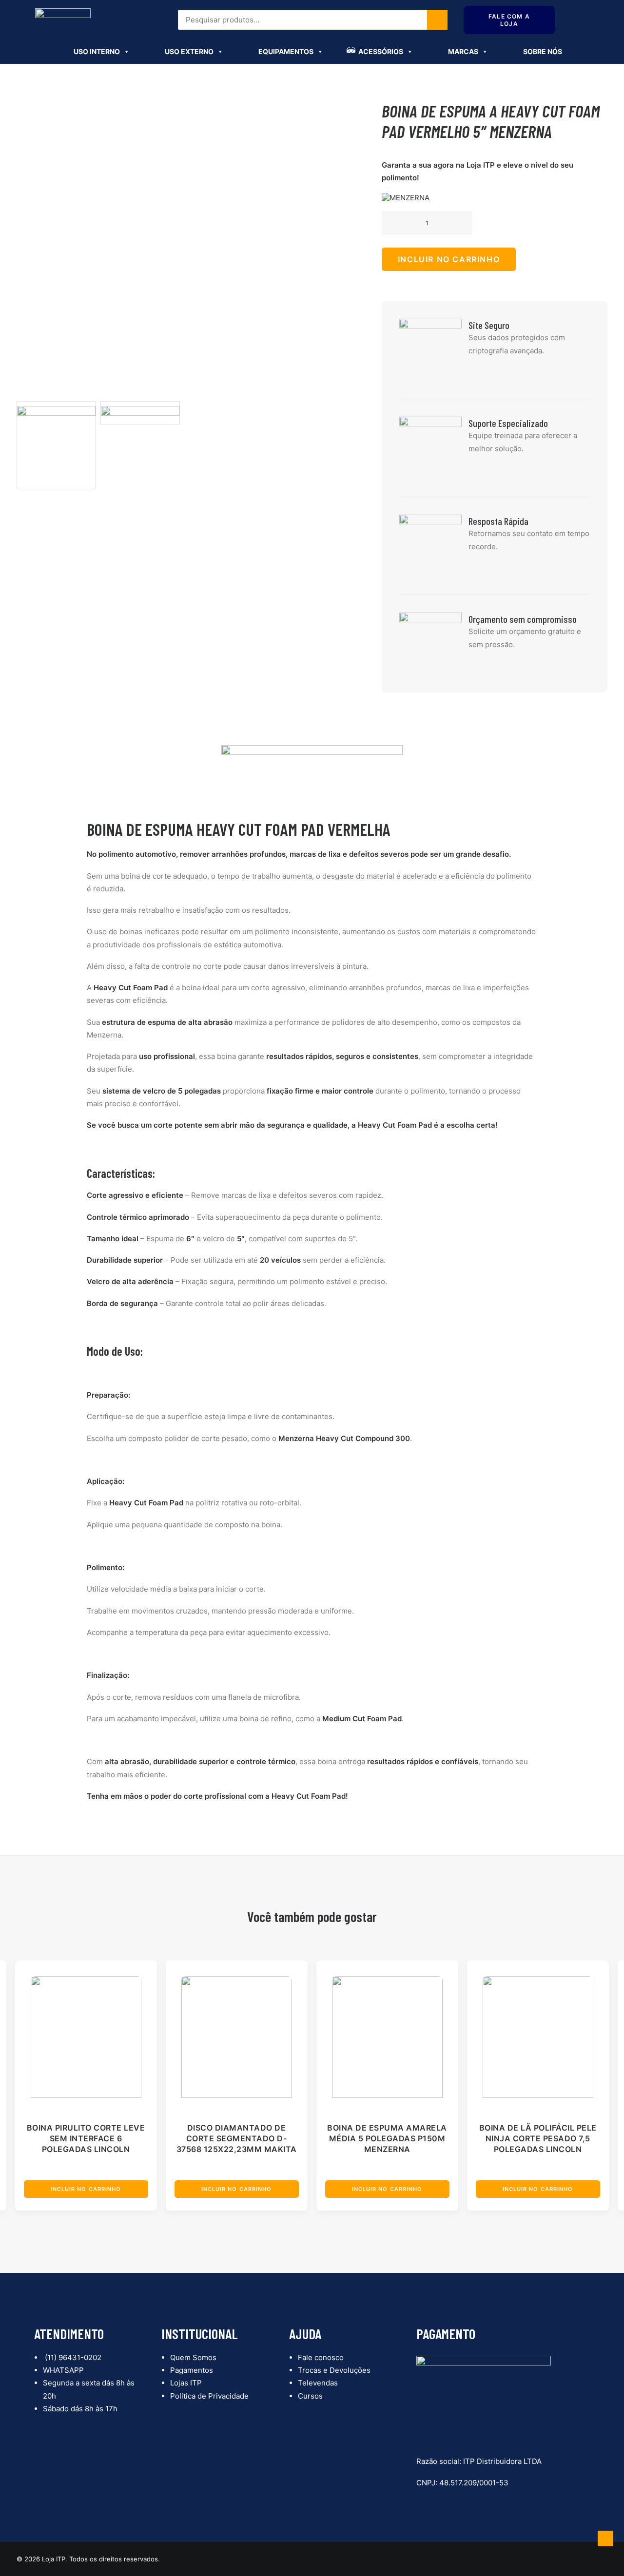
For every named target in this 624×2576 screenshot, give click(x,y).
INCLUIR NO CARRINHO (449, 259)
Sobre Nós (543, 51)
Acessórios (381, 51)
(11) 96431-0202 (72, 2357)
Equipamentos (286, 51)
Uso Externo (189, 51)
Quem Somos (193, 2357)
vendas (477, 17)
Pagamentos (192, 2370)
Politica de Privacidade (209, 2396)
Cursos (310, 2396)
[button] (399, 223)
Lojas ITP (186, 2383)
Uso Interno (97, 51)
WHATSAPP (63, 2370)
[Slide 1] (56, 445)
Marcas (463, 51)
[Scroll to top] (605, 2538)
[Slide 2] (140, 413)
